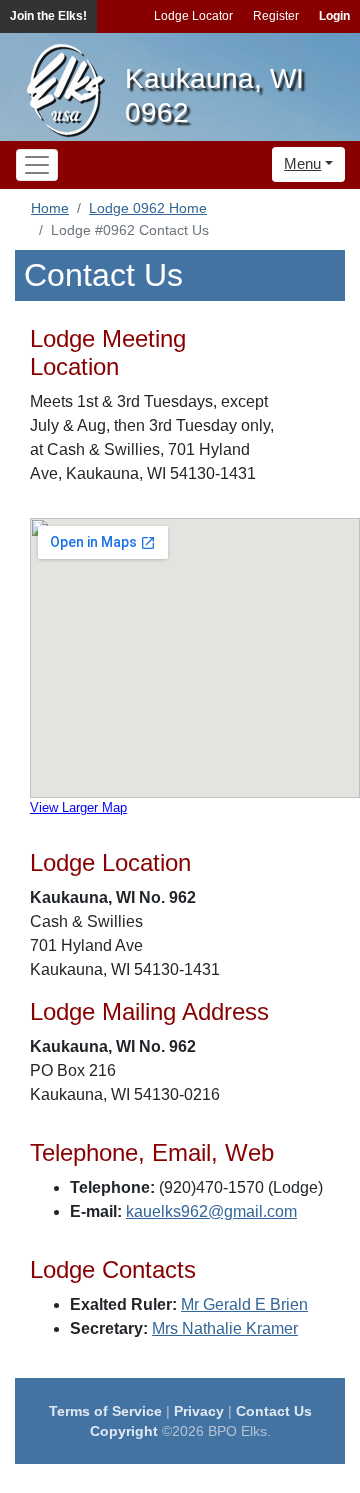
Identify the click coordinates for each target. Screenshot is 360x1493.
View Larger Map (78, 807)
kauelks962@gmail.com (211, 1211)
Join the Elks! (48, 16)
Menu (302, 163)
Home (50, 208)
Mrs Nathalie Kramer (225, 1328)
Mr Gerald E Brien (244, 1304)
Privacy (199, 1411)
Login (334, 16)
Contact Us (274, 1411)
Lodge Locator (193, 16)
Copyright (124, 1431)
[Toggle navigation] (37, 165)
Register (276, 16)
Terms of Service (105, 1411)
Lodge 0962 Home (148, 208)
